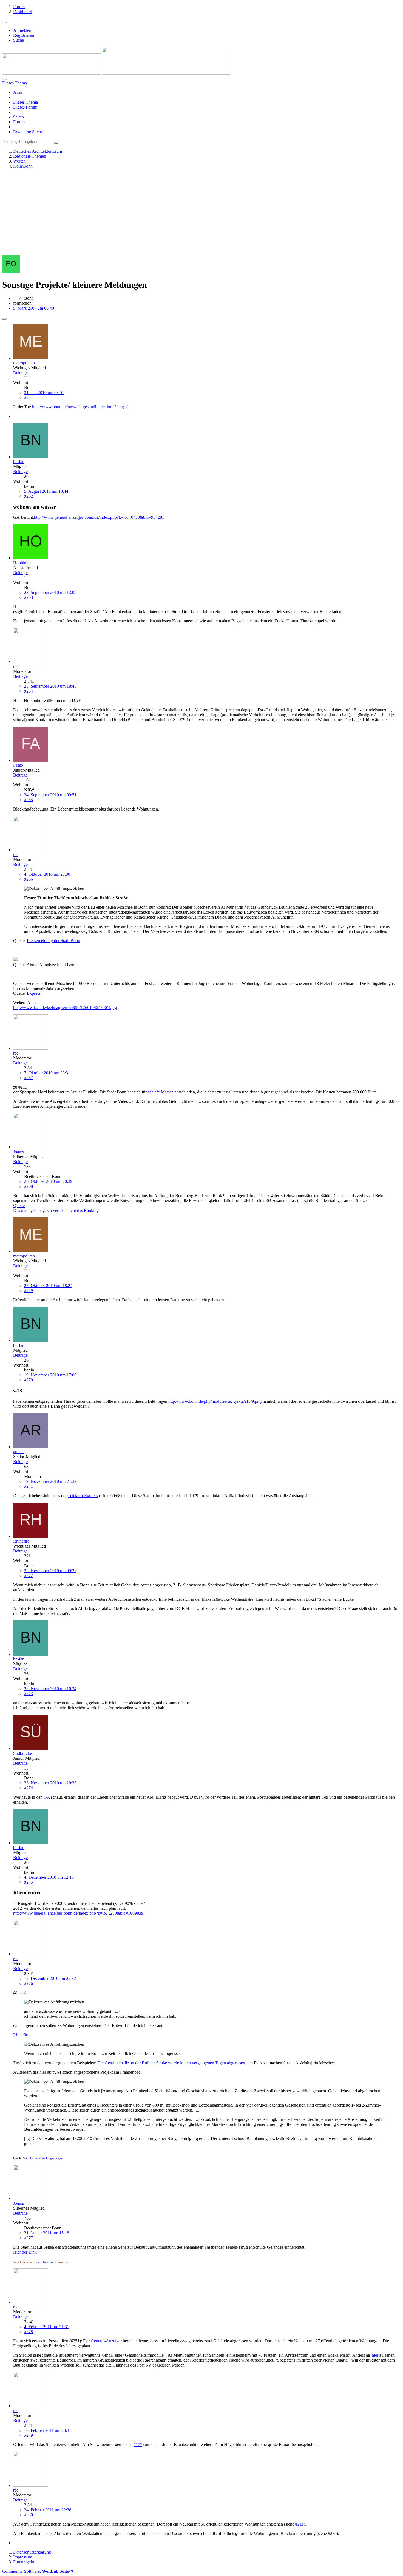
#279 (29, 2435)
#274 (29, 1788)
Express (34, 993)
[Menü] (4, 22)
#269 (29, 1290)
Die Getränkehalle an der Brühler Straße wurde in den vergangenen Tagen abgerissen (171, 2063)
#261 (29, 397)
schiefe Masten (161, 1092)
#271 (29, 1486)
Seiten (19, 117)
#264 (29, 691)
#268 (29, 1186)
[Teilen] (4, 319)
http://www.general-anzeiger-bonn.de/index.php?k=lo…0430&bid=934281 (99, 517)
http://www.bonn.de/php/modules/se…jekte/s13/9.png (215, 1401)
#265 (29, 800)
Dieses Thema (25, 102)
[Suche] (4, 80)
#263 (29, 597)
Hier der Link (25, 2252)
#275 (29, 1882)
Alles (18, 92)
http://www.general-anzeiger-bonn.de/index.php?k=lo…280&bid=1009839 (78, 1913)
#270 (29, 1380)
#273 (29, 1694)
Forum (19, 122)
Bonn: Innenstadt (45, 2262)
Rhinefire (21, 2035)
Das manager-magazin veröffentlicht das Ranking (56, 1210)
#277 (29, 2238)
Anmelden (22, 30)
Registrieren (24, 35)
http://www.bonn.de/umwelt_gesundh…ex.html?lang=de (81, 407)
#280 (29, 2515)
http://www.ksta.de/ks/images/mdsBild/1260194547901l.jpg (65, 1008)
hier (375, 2355)
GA (47, 1797)
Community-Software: (38, 2571)
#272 (29, 1576)
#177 (138, 2445)
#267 (29, 1078)
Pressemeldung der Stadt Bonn (53, 941)
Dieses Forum (25, 107)
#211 (300, 2524)
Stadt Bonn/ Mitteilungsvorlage (43, 2158)
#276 (29, 1983)
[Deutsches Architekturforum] (116, 73)
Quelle (19, 1205)
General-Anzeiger (106, 2341)
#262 (29, 496)
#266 (29, 879)
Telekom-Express (83, 1496)
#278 (29, 2332)
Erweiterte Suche (28, 132)
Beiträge (20, 373)
